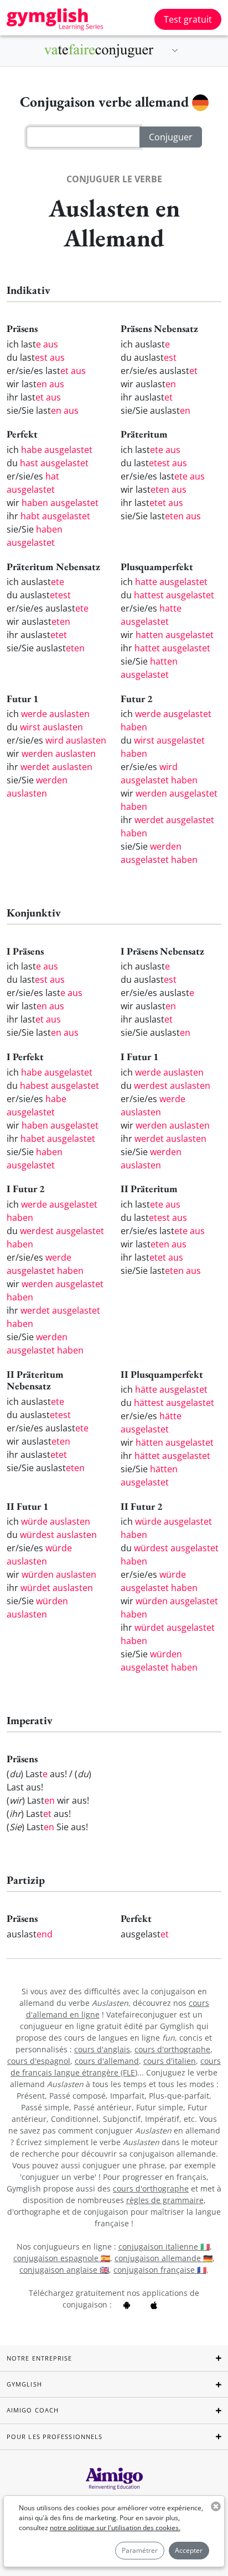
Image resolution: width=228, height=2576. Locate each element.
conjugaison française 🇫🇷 (160, 2270)
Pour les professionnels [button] (55, 2437)
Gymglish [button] (24, 2384)
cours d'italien (170, 2061)
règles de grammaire (165, 2200)
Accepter (189, 2550)
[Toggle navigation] (175, 51)
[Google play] (127, 2304)
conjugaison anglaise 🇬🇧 (64, 2270)
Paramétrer (140, 2550)
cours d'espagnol (39, 2061)
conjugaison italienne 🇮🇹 (164, 2246)
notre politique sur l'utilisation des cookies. (115, 2528)
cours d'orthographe (172, 2049)
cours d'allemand (107, 2061)
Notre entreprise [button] (40, 2358)
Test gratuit (188, 19)
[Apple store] (154, 2304)
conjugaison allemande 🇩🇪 (164, 2258)
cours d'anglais (102, 2049)
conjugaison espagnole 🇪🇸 (62, 2258)
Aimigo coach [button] (33, 2410)
